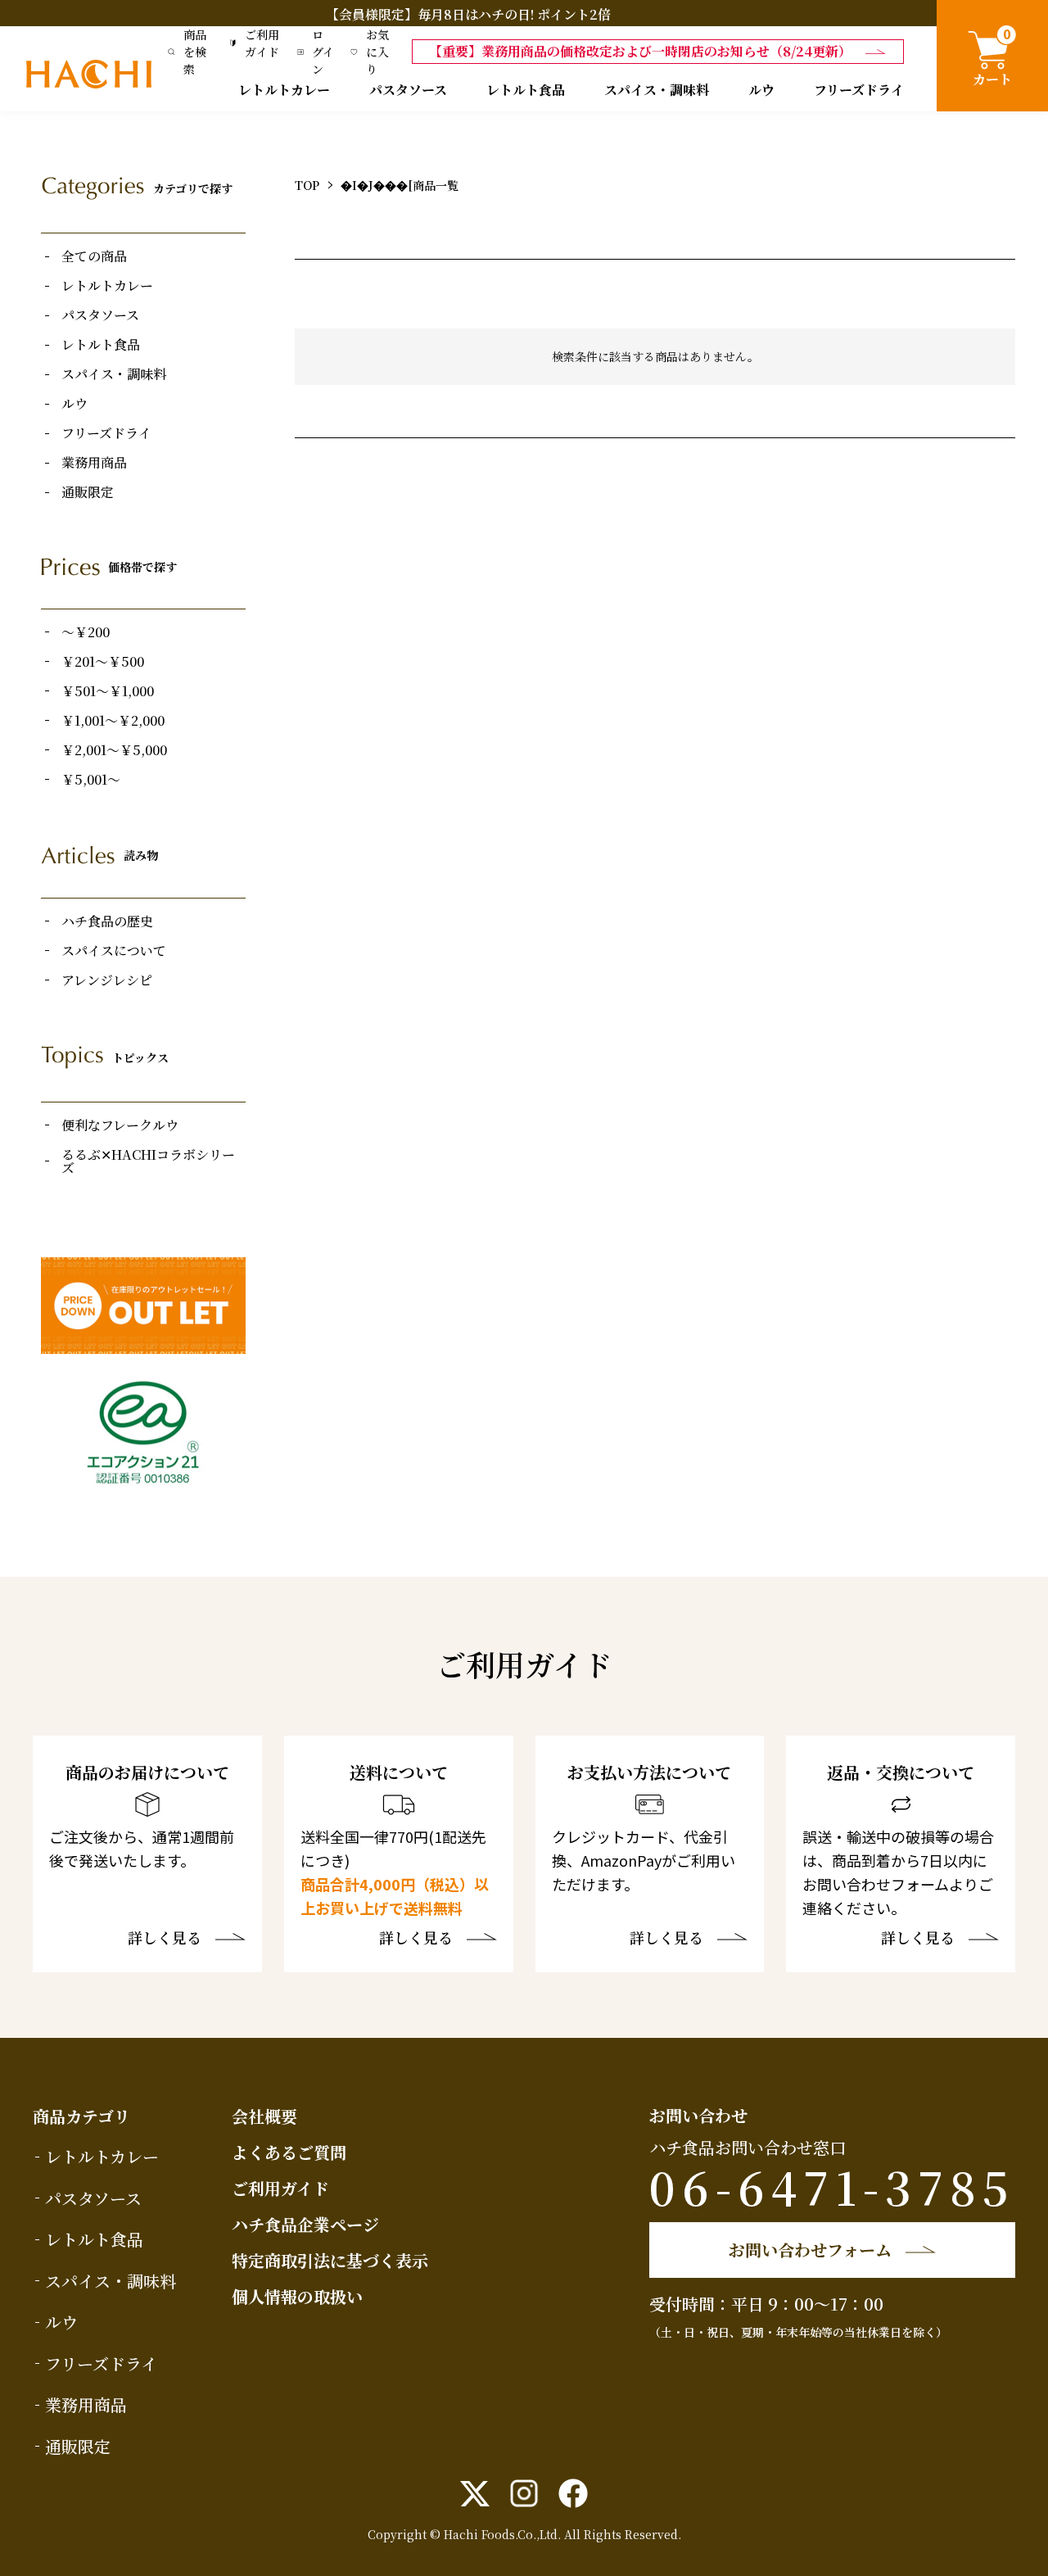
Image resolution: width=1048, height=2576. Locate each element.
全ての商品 (94, 256)
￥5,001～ (91, 780)
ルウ (761, 90)
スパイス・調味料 (657, 90)
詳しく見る (165, 1939)
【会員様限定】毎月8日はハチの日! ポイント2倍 (468, 14)
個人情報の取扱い (297, 2296)
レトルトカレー (284, 90)
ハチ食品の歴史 (107, 921)
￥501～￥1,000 (108, 691)
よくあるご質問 (289, 2152)
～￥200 (86, 632)
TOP (307, 185)
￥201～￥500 (103, 662)
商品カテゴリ (81, 2116)
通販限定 (88, 492)
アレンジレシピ (107, 980)
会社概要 (264, 2116)
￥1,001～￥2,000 (113, 721)
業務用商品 (94, 463)
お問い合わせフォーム (810, 2250)
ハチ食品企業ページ (305, 2224)
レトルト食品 (526, 90)
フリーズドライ (859, 90)
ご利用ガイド (280, 2188)
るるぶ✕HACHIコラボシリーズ (148, 1161)
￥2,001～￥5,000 (114, 750)
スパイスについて (114, 951)
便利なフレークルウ (120, 1125)
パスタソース (408, 90)
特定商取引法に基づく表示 (330, 2260)
